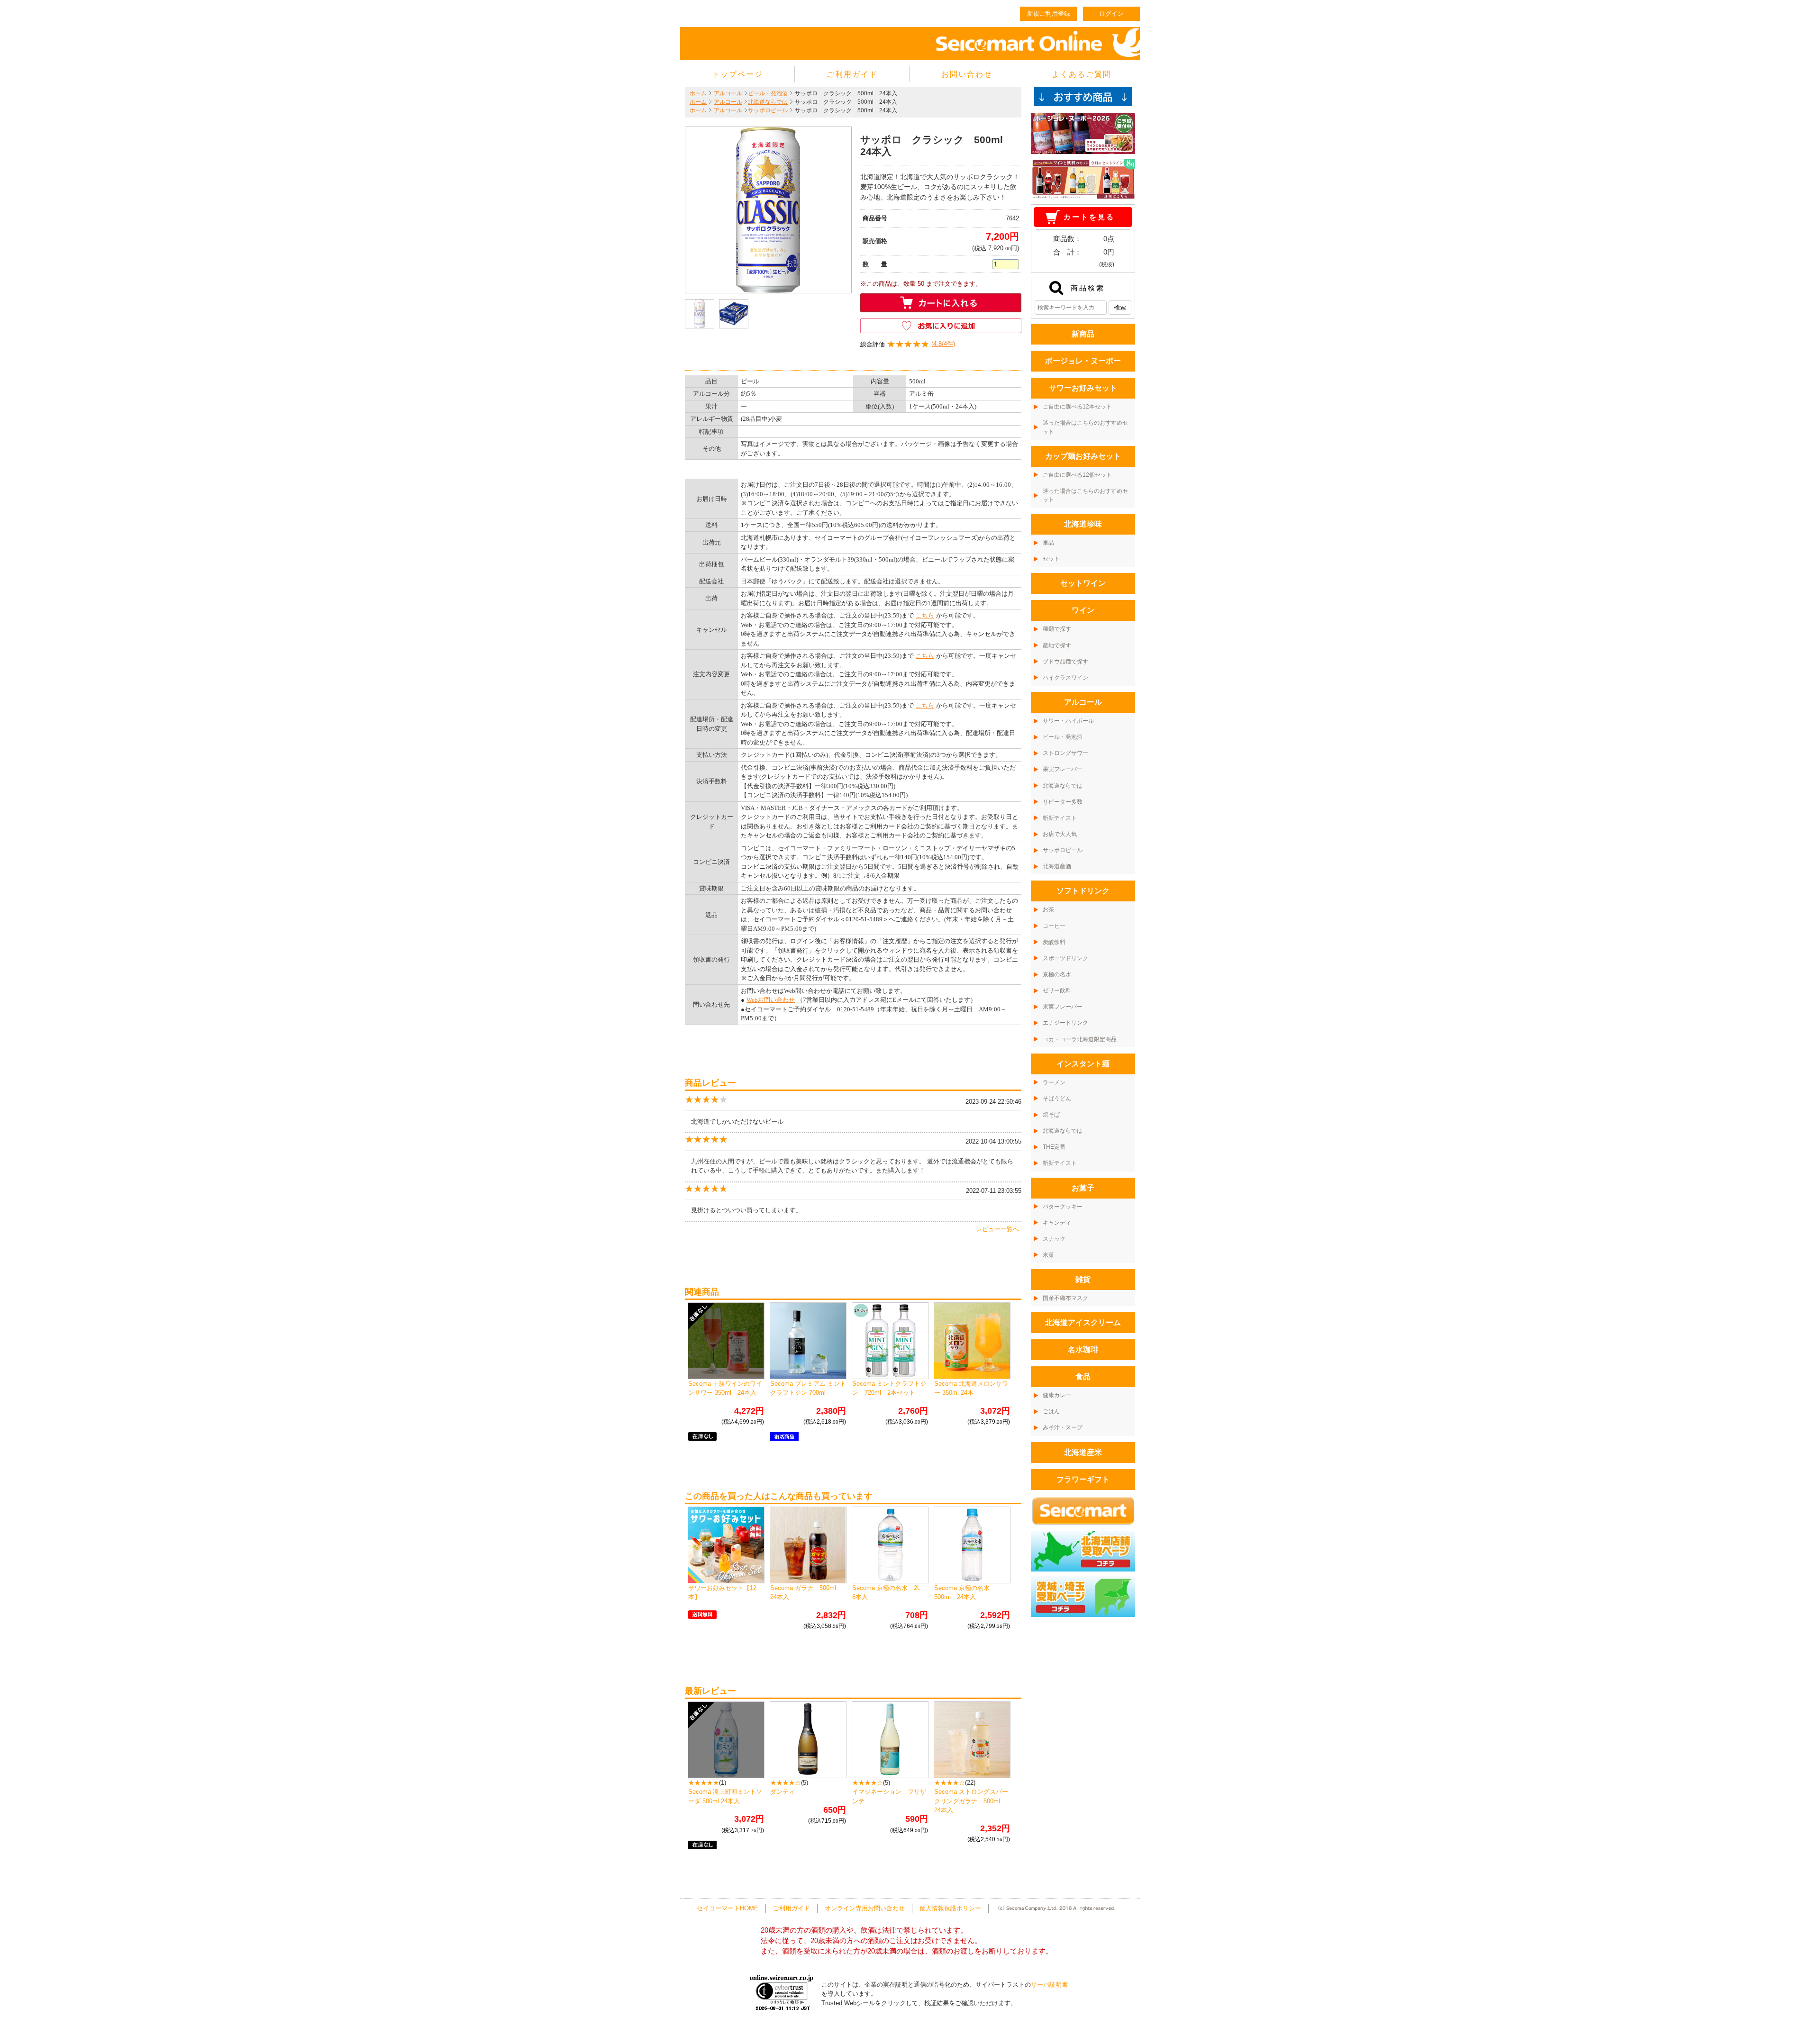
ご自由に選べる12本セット (1077, 407)
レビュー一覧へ (997, 1229)
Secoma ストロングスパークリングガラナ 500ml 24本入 (971, 1801)
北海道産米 (1083, 1452)
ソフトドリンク (1083, 891)
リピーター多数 (1063, 802)
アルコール (728, 93)
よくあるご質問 (1082, 74)
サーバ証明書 (1049, 1985)
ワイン (1083, 610)
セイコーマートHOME (728, 1908)
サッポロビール (768, 110)
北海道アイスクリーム (1083, 1322)
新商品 (1083, 334)
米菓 (1048, 1255)
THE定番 (1054, 1147)
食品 (1083, 1376)
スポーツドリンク (1065, 958)
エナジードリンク (1065, 1023)
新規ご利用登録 (1049, 14)
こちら (925, 615)
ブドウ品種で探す (1065, 662)
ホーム (698, 93)
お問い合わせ (967, 74)
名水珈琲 (1083, 1349)
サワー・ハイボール (1068, 721)
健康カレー (1057, 1395)
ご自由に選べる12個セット (1077, 475)
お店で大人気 (1060, 834)
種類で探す (1057, 629)
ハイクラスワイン (1065, 678)
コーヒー (1054, 926)
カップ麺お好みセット (1083, 456)
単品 (1048, 543)
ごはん (1051, 1411)
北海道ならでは (768, 102)
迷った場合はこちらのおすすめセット (1085, 427)
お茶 (1048, 909)
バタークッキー (1063, 1207)
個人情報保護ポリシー (950, 1908)
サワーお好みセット (1083, 388)
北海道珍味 (1083, 524)
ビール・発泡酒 (768, 93)
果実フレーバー (1063, 769)
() (908, 344)
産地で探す (1057, 645)
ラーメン (1054, 1082)
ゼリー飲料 (1057, 990)
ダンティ (783, 1792)
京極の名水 (1057, 974)
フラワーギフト (1083, 1479)
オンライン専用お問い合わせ (865, 1908)
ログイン (1111, 14)
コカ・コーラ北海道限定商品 (1080, 1039)
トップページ (737, 74)
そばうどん (1057, 1099)
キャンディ (1057, 1223)
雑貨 (1083, 1279)
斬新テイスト (1060, 818)
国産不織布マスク (1065, 1298)
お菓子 (1083, 1188)
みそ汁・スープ (1063, 1427)
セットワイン (1083, 583)
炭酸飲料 (1054, 942)
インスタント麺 (1083, 1064)
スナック (1054, 1239)
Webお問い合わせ (771, 1000)
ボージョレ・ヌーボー (1083, 361)
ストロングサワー (1065, 753)
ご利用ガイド (852, 74)
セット (1051, 559)
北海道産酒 (1057, 866)
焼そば (1051, 1115)
